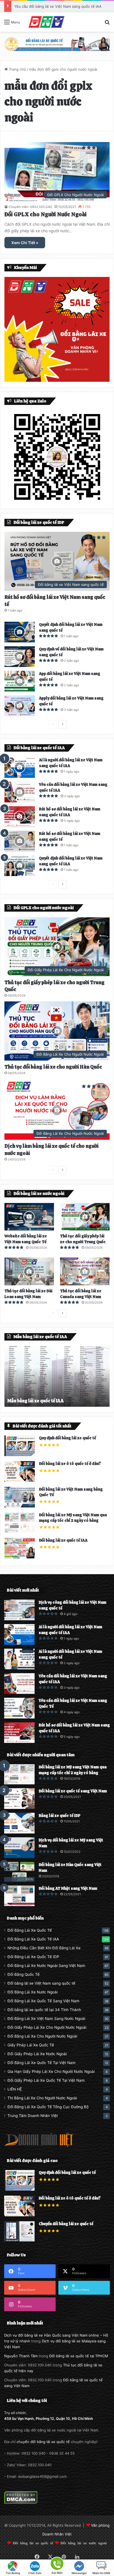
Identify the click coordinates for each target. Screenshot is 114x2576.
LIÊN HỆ (15, 2089)
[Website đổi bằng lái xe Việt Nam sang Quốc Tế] (29, 1217)
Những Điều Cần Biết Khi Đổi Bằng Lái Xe (44, 1948)
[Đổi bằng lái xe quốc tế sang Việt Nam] (19, 1799)
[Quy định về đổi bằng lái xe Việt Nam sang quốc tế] (20, 657)
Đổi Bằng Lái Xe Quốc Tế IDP (33, 1957)
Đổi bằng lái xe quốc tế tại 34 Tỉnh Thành (44, 2010)
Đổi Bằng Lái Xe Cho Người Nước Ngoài (42, 2036)
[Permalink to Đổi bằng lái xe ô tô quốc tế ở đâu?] (20, 1480)
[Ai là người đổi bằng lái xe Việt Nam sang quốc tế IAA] (20, 768)
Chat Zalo (35, 2573)
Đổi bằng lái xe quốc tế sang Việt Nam (73, 1791)
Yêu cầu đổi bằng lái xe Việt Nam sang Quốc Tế (55, 6)
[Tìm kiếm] (107, 24)
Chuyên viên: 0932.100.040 (30, 207)
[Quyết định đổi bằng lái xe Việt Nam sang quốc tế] (20, 632)
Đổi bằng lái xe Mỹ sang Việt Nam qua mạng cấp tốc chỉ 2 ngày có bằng (73, 1518)
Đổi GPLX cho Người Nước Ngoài (46, 214)
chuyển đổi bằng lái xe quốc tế (43, 2442)
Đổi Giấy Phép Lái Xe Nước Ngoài (37, 2054)
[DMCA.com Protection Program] (21, 2503)
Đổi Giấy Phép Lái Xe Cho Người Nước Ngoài (47, 2027)
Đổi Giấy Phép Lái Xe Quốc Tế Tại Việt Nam (46, 2080)
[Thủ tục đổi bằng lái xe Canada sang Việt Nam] (85, 1271)
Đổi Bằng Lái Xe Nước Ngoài (33, 1992)
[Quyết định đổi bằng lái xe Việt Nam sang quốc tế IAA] (20, 866)
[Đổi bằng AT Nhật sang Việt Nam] (19, 1896)
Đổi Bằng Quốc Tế (24, 1974)
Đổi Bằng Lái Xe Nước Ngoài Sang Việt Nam (46, 1966)
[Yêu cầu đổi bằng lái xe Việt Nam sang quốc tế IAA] (20, 792)
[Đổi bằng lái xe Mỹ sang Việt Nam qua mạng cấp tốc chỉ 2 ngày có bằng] (19, 1774)
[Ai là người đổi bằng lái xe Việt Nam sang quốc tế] (19, 1659)
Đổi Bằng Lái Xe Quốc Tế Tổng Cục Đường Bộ (48, 2107)
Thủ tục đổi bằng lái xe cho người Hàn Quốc (53, 1067)
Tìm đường (13, 2573)
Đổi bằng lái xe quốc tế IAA (63, 1540)
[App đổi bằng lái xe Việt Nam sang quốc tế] (20, 681)
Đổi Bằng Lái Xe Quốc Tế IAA (33, 1939)
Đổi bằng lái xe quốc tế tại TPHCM (79, 2356)
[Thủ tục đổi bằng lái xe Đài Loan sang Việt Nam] (29, 1271)
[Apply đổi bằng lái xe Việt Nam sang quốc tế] (20, 706)
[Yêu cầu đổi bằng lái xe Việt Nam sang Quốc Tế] (19, 1708)
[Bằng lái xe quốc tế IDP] (19, 1823)
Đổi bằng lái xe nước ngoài (84, 2543)
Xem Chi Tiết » (25, 243)
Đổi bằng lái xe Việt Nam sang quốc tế (41, 1983)
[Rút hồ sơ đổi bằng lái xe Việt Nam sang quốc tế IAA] (20, 817)
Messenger (79, 2573)
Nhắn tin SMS (101, 2573)
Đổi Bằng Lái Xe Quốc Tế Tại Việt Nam (42, 2063)
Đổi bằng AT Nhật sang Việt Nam (68, 1888)
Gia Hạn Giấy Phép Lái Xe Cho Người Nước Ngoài (51, 2072)
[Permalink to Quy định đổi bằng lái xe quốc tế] (20, 1455)
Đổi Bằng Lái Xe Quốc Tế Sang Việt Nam (43, 2001)
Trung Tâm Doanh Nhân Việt (33, 2116)
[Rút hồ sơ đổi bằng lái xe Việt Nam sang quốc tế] (20, 841)
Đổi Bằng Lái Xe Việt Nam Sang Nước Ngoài (46, 2019)
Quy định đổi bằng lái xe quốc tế (68, 1438)
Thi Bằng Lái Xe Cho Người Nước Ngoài (42, 2098)
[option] (57, 1376)
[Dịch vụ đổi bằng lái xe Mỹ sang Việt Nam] (19, 1848)
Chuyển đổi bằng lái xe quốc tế (66, 2224)
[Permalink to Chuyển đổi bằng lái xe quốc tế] (19, 2240)
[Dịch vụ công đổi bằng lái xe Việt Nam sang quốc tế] (19, 1610)
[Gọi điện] (57, 2563)
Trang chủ (17, 69)
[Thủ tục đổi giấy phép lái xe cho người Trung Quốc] (85, 1217)
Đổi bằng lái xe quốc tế (33, 2543)
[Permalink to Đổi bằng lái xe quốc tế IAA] (20, 1557)
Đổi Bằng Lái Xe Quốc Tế (30, 1930)
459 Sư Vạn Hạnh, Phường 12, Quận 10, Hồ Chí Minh (49, 2418)
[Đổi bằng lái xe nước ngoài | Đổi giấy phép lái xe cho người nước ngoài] (46, 22)
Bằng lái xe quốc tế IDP (60, 1816)
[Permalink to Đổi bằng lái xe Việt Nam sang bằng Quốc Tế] (20, 1506)
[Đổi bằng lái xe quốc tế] (57, 44)
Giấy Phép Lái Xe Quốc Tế (31, 2045)
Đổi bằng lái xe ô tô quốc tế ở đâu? (70, 1464)
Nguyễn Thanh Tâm (21, 2356)
